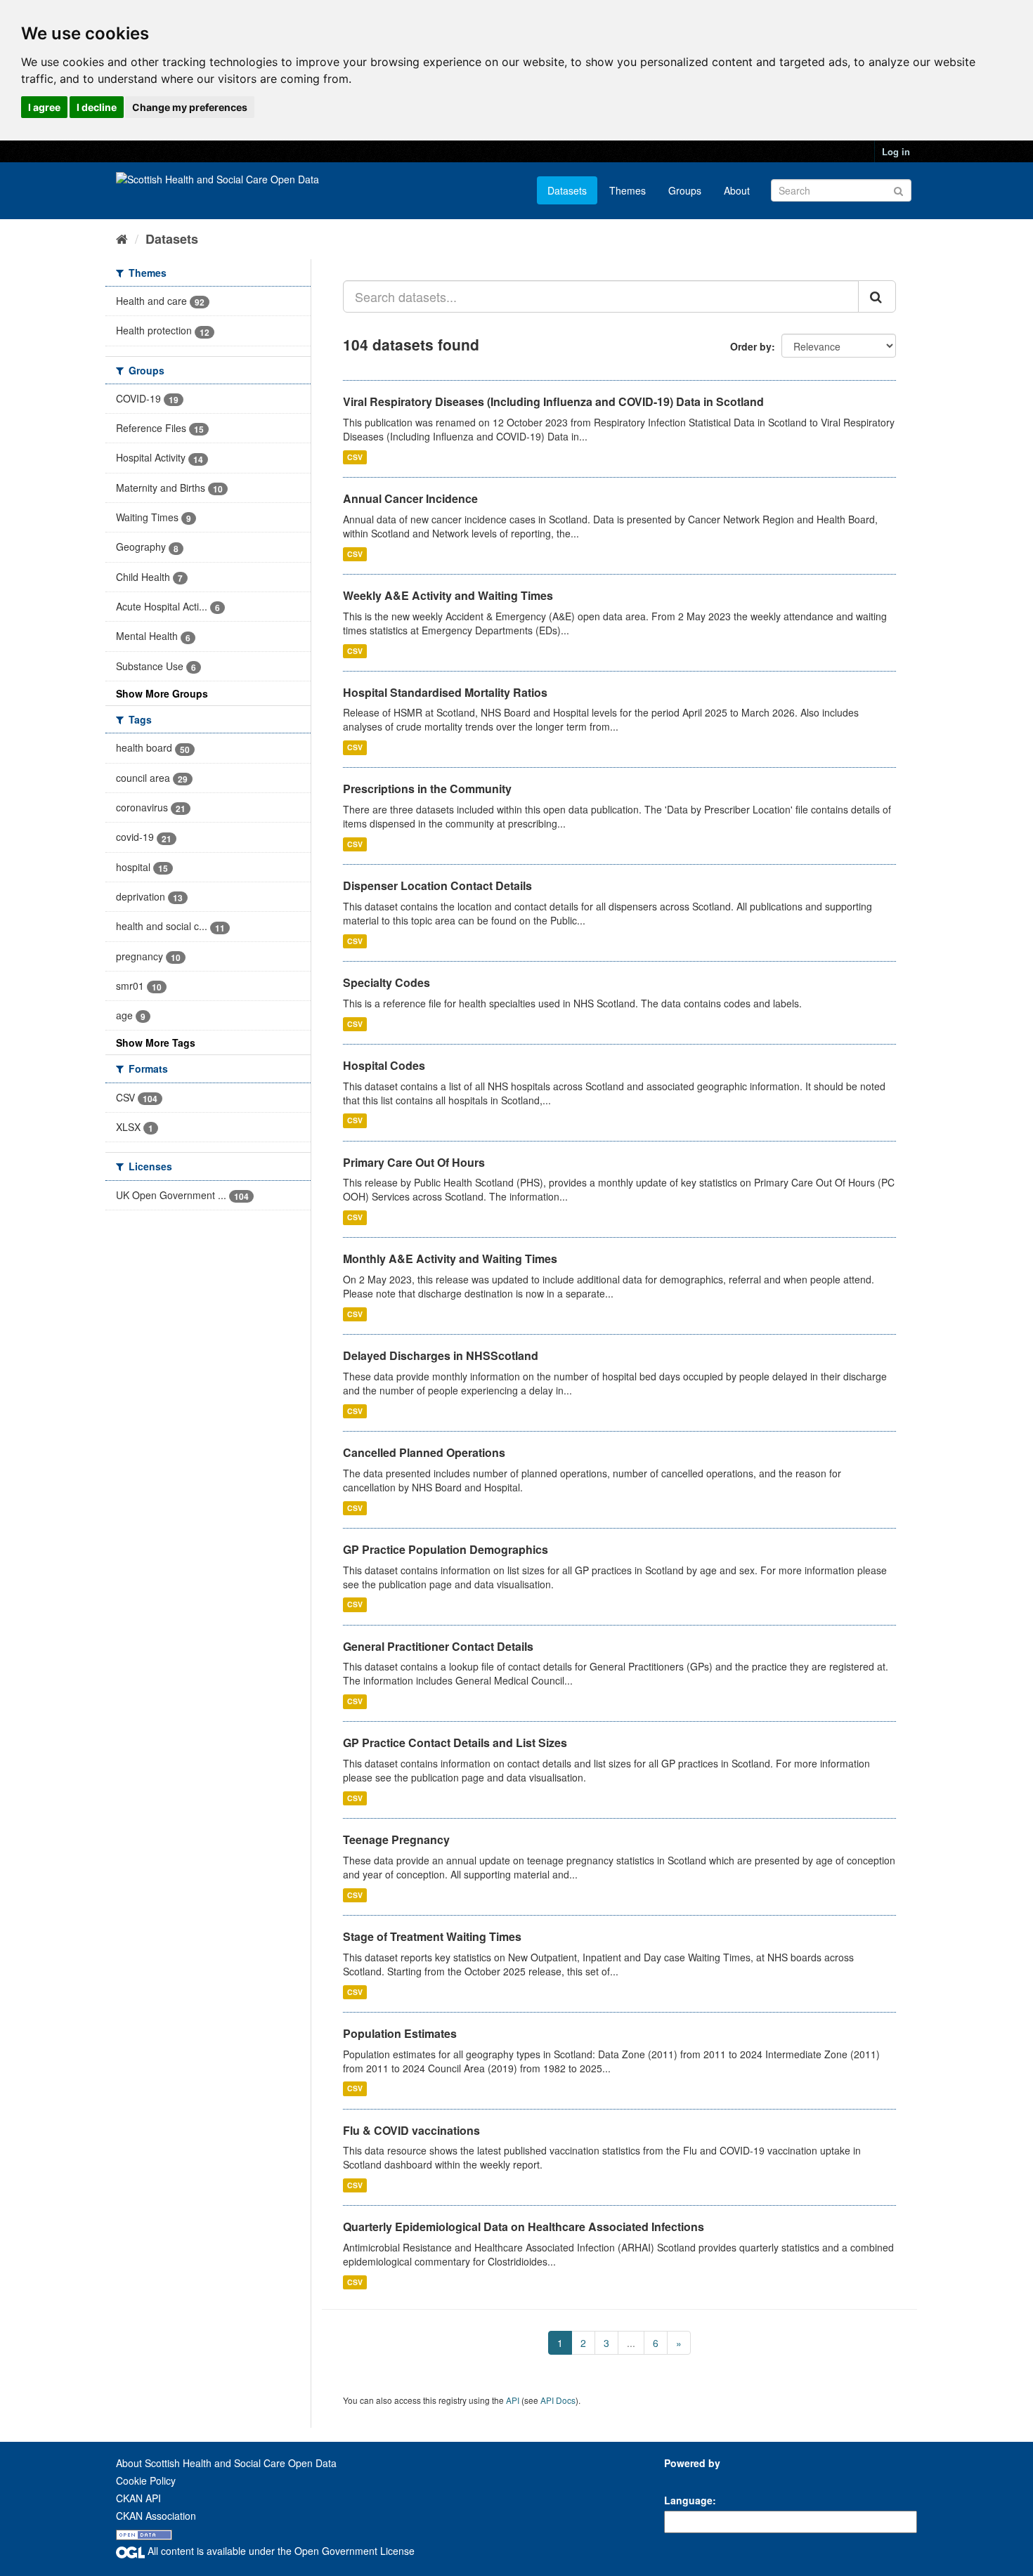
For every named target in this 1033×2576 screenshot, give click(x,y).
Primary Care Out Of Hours (414, 1162)
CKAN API (138, 2498)
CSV (355, 457)
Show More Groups (162, 693)
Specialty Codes (386, 982)
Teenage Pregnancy (396, 1839)
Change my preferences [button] (190, 107)
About (737, 190)
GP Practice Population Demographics (446, 1549)
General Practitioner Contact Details (438, 1646)
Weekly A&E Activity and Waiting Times (448, 595)
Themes (628, 190)
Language (688, 2500)
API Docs (558, 2400)
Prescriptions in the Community (427, 789)
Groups (685, 190)
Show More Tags (156, 1042)
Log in (896, 151)
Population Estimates (400, 2033)
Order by (751, 346)
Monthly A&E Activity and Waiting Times (450, 1258)
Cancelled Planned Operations (424, 1452)
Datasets (567, 190)
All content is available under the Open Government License (280, 2551)
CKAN (688, 2479)
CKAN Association (156, 2516)
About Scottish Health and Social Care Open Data (226, 2463)
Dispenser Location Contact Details (437, 885)
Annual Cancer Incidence (410, 498)
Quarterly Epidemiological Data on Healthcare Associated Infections (524, 2227)
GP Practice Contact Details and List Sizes (455, 1743)
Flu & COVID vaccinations (411, 2130)
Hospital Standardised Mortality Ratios (445, 692)
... (631, 2343)
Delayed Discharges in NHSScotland (441, 1355)
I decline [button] (97, 107)
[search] (877, 296)
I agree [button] (44, 107)
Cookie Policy (146, 2480)
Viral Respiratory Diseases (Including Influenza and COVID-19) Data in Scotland (553, 401)
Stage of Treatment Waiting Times (432, 1936)
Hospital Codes (384, 1065)
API (513, 2400)
